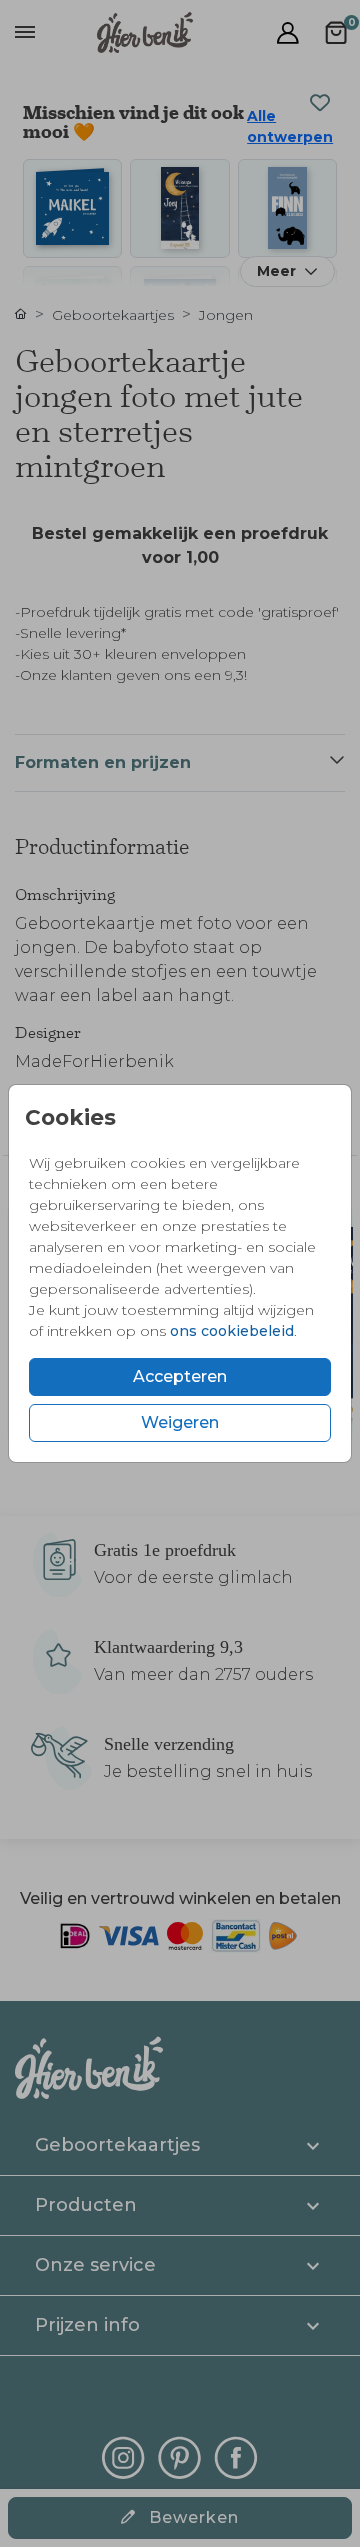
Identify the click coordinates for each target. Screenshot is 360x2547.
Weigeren (180, 1422)
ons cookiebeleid (232, 1331)
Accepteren (180, 1376)
